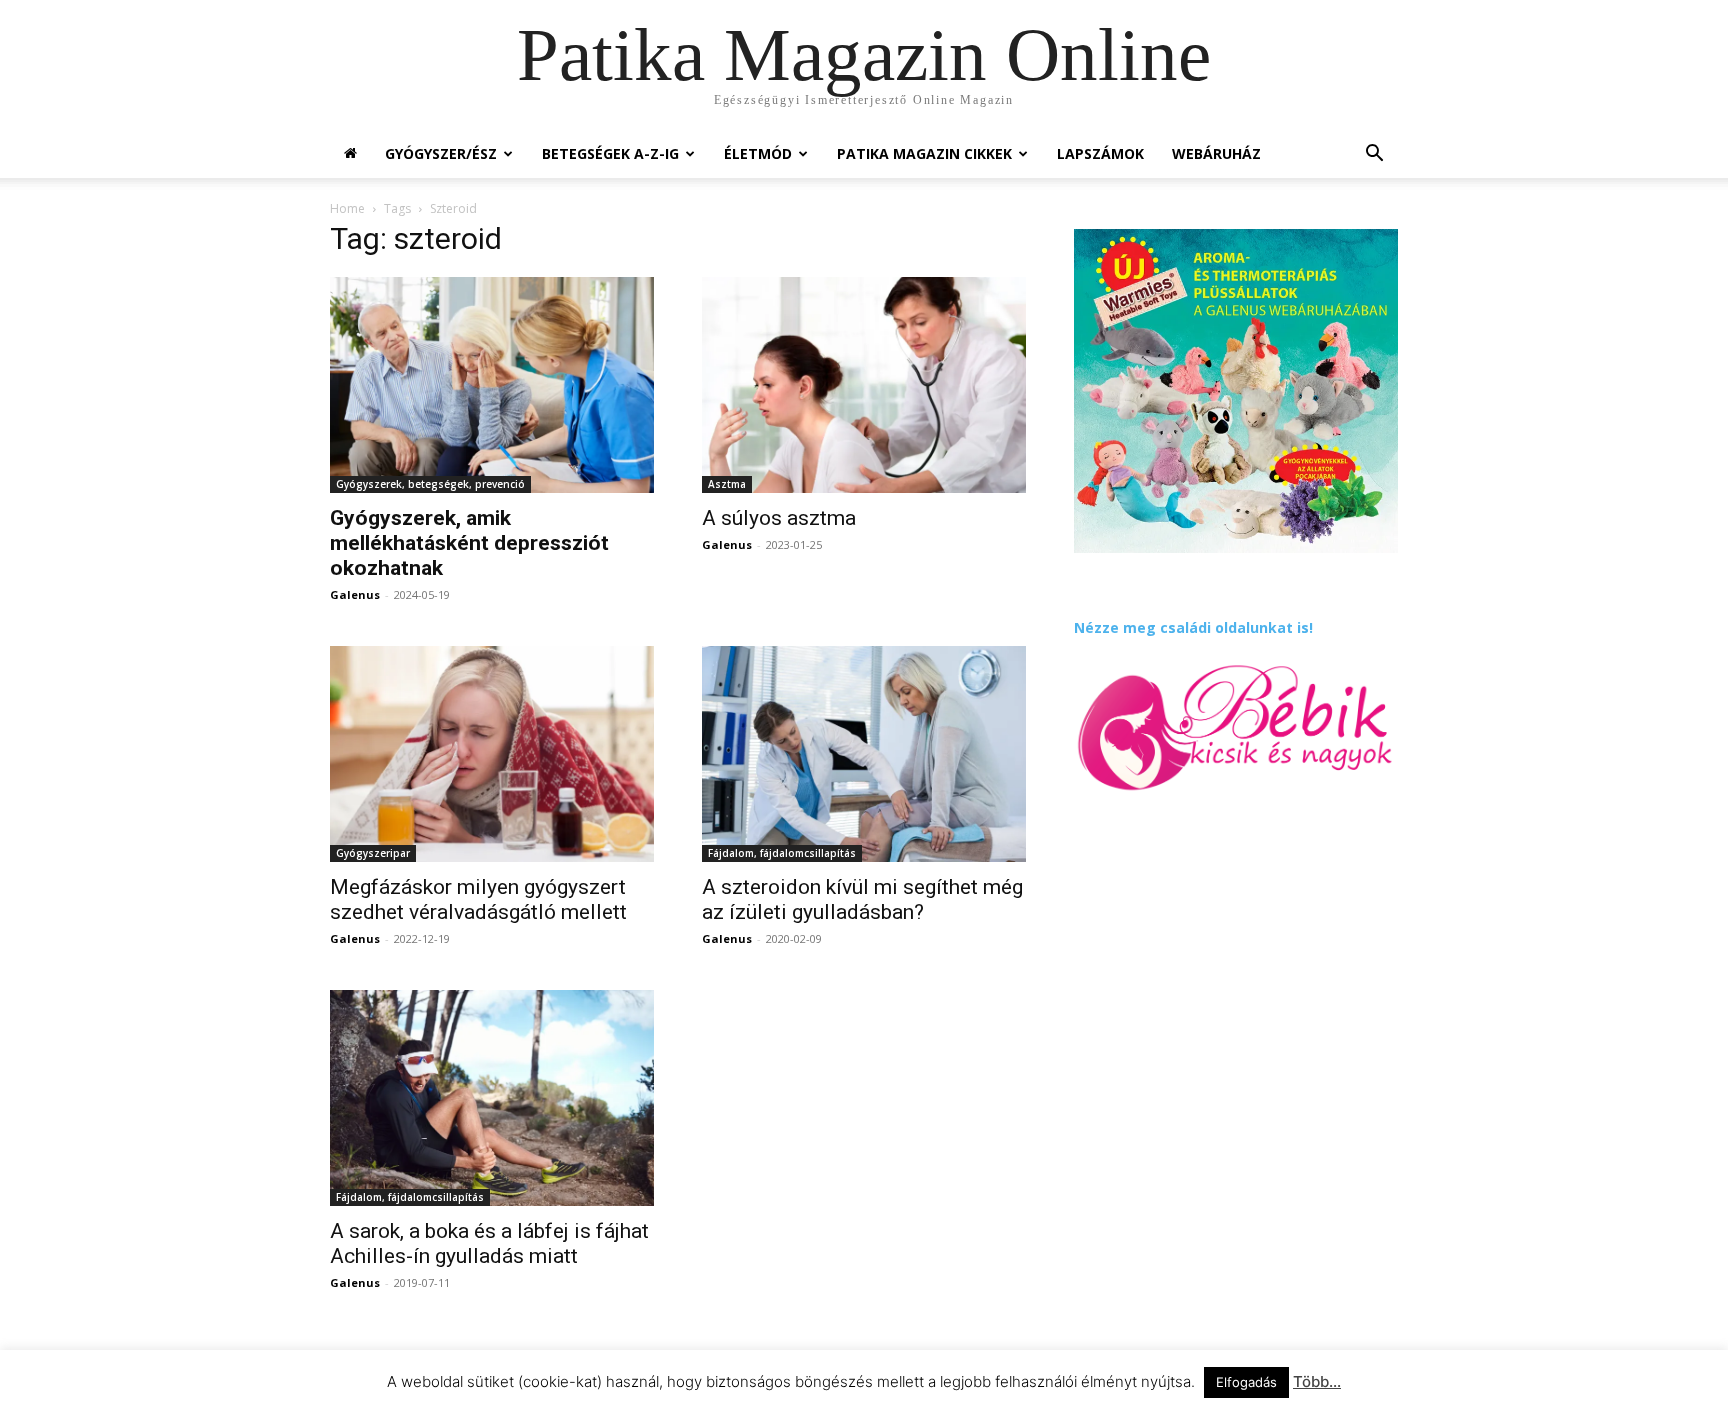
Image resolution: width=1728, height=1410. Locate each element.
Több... (1317, 1381)
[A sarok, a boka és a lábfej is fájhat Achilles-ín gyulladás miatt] (492, 1098)
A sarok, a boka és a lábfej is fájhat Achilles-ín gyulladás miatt (489, 1243)
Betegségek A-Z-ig (610, 153)
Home (347, 208)
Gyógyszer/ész (441, 153)
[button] (1374, 155)
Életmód (758, 153)
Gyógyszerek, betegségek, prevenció (430, 484)
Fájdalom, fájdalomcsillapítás (782, 853)
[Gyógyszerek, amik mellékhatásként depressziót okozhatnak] (492, 385)
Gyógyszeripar (373, 853)
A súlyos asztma (779, 518)
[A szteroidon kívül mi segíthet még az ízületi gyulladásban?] (864, 754)
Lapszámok (1100, 153)
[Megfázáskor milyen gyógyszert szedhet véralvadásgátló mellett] (492, 754)
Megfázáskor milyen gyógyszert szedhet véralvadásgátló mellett (478, 899)
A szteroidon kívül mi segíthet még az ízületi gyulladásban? (862, 899)
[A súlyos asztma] (864, 385)
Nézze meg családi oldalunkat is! (1193, 627)
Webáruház (1216, 153)
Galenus (355, 594)
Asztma (727, 484)
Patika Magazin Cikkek (924, 153)
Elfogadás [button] (1246, 1382)
